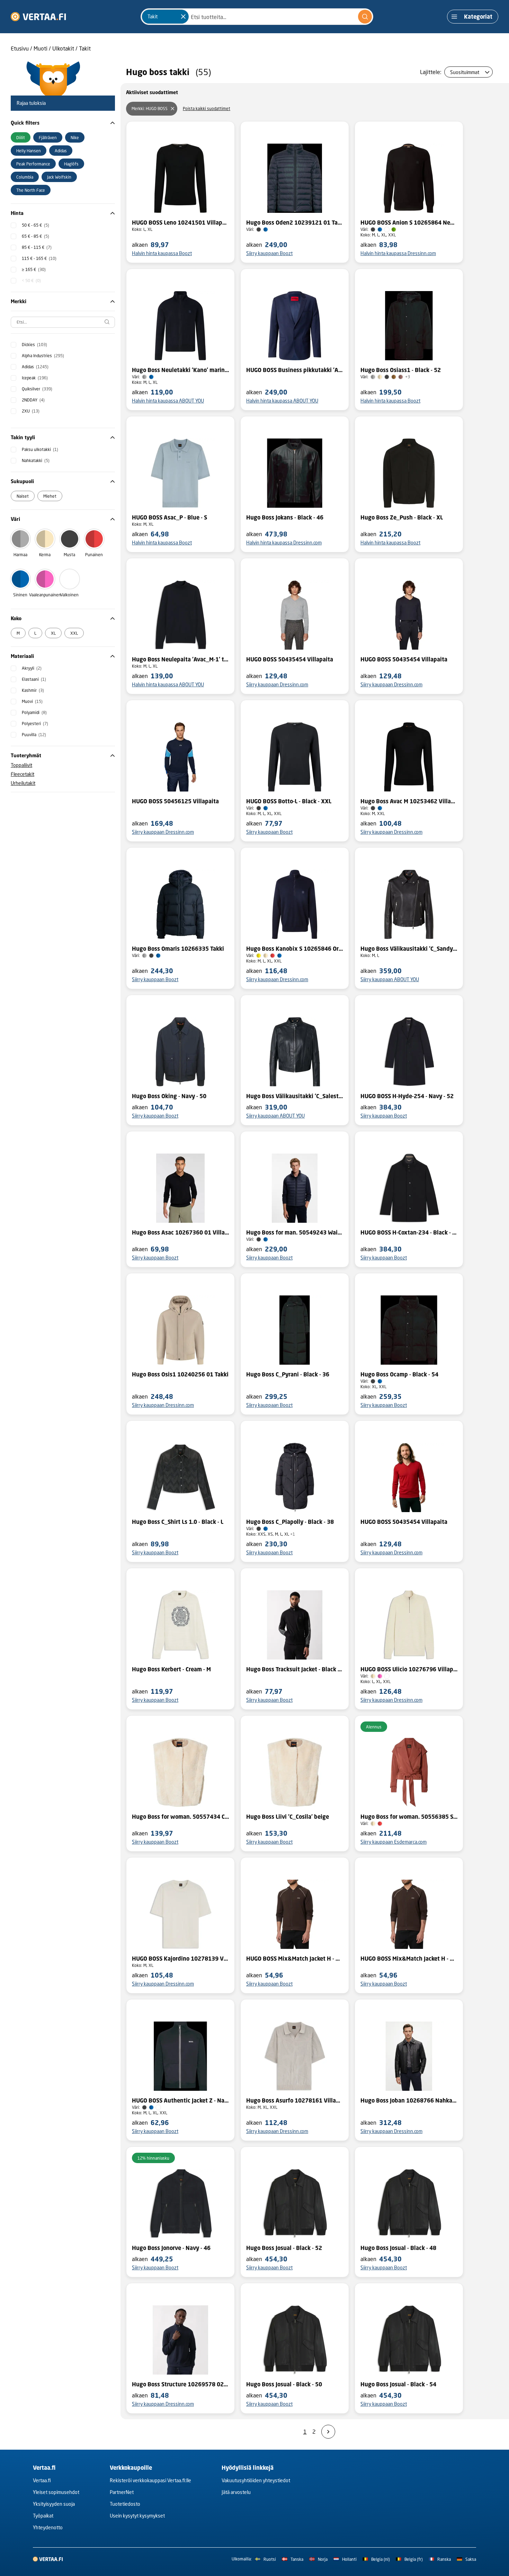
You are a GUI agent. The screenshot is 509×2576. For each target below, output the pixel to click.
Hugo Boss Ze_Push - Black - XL (402, 517)
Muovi (32, 701)
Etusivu (20, 48)
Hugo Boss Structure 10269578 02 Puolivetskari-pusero (180, 2384)
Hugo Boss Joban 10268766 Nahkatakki (409, 2100)
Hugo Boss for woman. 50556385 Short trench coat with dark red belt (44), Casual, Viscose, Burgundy (409, 1817)
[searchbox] (63, 322)
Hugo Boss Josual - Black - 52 (284, 2248)
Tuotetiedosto (125, 2504)
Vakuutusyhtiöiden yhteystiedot (256, 2480)
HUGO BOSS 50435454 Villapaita (290, 659)
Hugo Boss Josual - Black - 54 (398, 2384)
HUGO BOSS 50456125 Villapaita (175, 801)
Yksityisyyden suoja (54, 2504)
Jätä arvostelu (236, 2492)
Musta (69, 555)
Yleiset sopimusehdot (56, 2492)
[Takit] (183, 17)
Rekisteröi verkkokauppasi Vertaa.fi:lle (150, 2480)
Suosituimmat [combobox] (465, 72)
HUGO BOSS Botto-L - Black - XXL (289, 801)
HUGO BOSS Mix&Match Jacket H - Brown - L (409, 1959)
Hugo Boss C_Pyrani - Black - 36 (288, 1374)
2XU (31, 411)
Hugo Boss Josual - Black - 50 (284, 2384)
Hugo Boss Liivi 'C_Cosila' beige (288, 1817)
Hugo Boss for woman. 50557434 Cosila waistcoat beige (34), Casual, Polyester (180, 1817)
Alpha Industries (43, 356)
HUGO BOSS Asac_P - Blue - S (169, 517)
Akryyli (32, 668)
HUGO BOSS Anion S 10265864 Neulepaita (409, 223)
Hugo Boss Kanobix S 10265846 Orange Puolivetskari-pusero (295, 949)
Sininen (20, 595)
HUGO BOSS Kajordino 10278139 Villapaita (180, 1959)
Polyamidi (34, 712)
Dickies (34, 345)
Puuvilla (34, 735)
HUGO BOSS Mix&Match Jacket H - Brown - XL (295, 1959)
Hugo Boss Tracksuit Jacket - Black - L (295, 1669)
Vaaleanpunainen (45, 595)
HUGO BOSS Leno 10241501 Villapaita (180, 223)
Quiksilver (37, 389)
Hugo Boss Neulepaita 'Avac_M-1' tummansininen (180, 659)
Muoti (41, 48)
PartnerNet (122, 2492)
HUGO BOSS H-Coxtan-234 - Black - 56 (409, 1232)
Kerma (45, 555)
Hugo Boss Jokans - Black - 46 (285, 517)
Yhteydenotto (48, 2527)
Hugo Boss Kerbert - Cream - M (171, 1669)
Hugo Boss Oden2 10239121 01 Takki (295, 223)
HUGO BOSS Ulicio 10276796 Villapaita (409, 1669)
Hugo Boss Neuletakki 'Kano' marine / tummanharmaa (180, 370)
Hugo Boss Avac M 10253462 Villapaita (409, 801)
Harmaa (20, 555)
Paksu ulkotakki (40, 449)
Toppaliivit (21, 765)
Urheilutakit (23, 783)
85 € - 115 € (37, 247)
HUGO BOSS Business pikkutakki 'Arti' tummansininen (295, 370)
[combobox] (257, 17)
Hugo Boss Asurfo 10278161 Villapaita (295, 2100)
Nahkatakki (36, 460)
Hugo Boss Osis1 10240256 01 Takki (180, 1374)
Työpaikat (43, 2516)
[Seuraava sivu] (328, 2432)
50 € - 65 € (35, 225)
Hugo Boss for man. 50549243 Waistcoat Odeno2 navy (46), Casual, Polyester (295, 1232)
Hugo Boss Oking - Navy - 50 (169, 1096)
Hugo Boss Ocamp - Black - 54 (399, 1374)
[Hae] (365, 17)
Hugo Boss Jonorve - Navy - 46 (171, 2248)
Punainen (94, 555)
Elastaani (34, 679)
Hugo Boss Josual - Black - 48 (398, 2248)
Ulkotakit (63, 48)
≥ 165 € (34, 269)
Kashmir (33, 690)
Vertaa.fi (42, 2480)
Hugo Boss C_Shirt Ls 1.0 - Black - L (178, 1522)
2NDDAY (33, 400)
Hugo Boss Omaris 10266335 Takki (178, 949)
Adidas (35, 367)
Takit (85, 48)
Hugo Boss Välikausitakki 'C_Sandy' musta (409, 949)
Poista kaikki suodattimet (207, 109)
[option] (21, 137)
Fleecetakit (23, 774)
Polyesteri (35, 724)
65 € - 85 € (35, 236)
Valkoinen (69, 595)
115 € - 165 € (39, 258)
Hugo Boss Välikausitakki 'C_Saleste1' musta (295, 1096)
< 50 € (31, 281)
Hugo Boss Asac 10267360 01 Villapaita (180, 1232)
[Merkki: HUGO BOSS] (172, 109)
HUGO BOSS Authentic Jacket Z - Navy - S (180, 2100)
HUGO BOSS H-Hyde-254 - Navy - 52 (407, 1096)
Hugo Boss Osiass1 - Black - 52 (401, 370)
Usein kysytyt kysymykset (137, 2516)
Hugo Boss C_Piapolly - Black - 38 (290, 1522)
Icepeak (35, 378)
